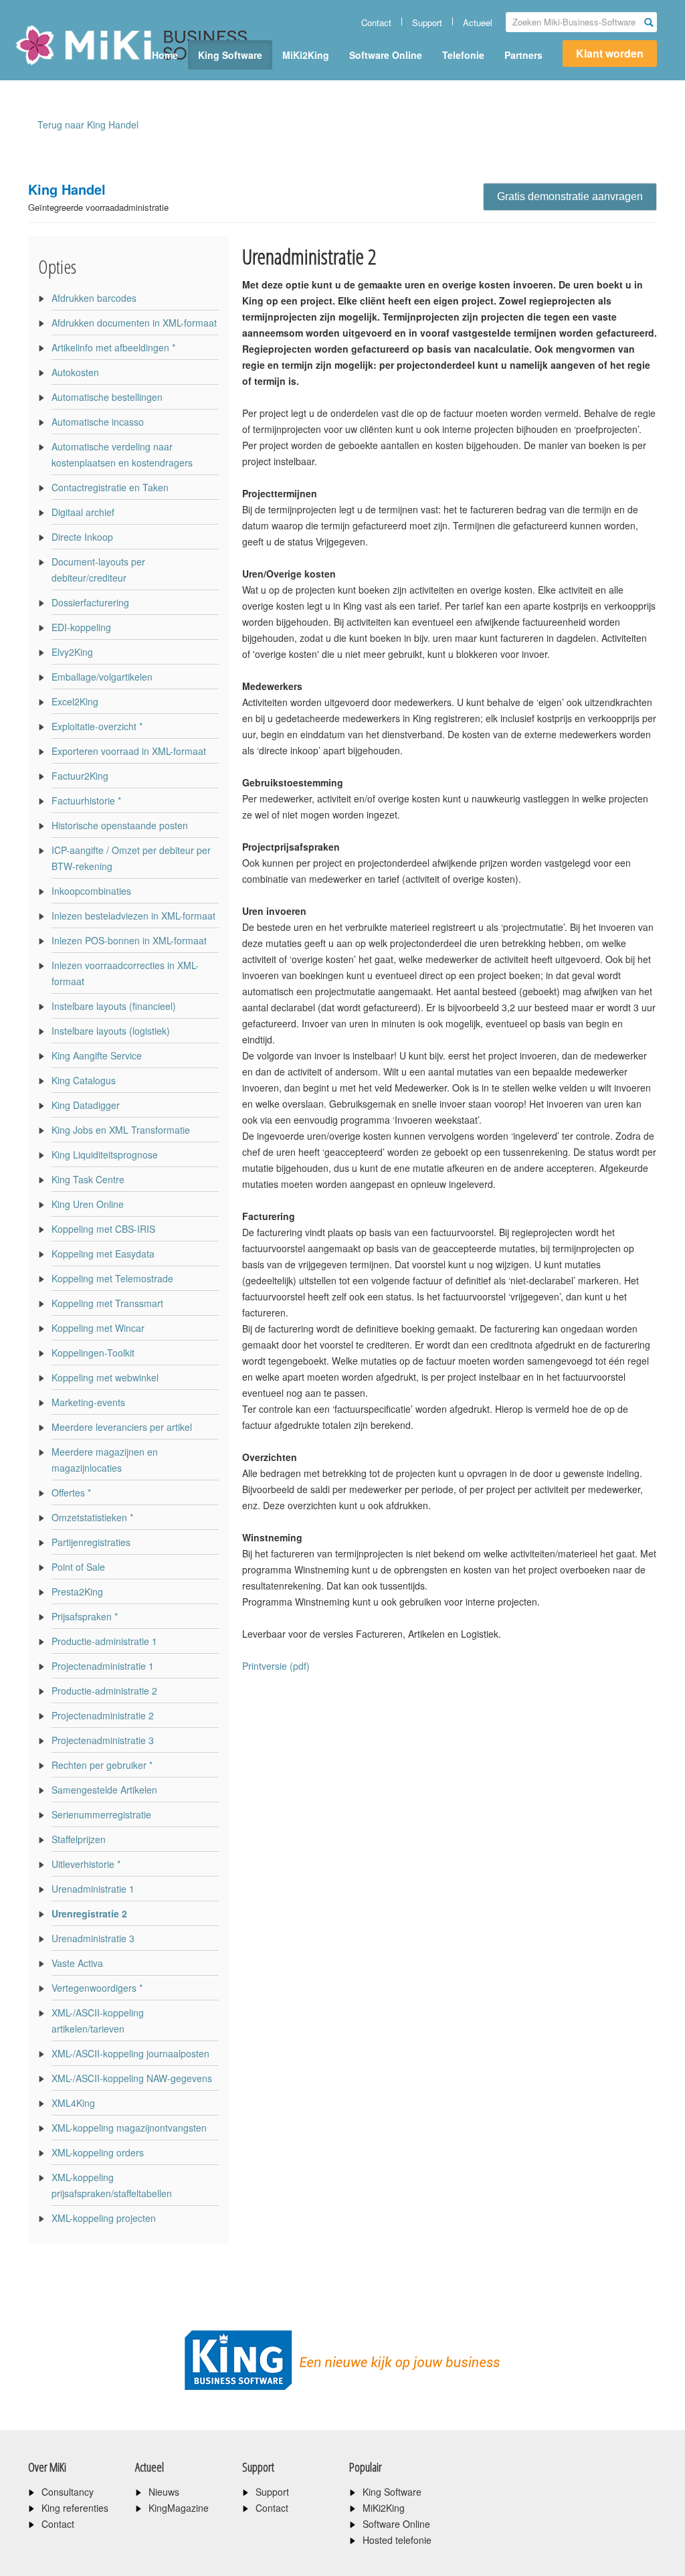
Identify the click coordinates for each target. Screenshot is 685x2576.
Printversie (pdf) (276, 1666)
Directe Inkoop (82, 537)
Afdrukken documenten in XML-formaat (134, 323)
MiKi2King (306, 55)
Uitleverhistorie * (86, 1864)
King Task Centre (88, 1179)
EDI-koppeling (81, 627)
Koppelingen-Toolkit (93, 1353)
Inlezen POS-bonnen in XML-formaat (129, 940)
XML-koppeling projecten (104, 2218)
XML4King (73, 2103)
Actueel (478, 22)
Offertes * (71, 1492)
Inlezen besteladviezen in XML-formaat (133, 916)
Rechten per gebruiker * (102, 1765)
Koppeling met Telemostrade (112, 1278)
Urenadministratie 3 (93, 1938)
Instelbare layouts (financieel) (114, 1006)
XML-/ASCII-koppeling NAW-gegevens (132, 2078)
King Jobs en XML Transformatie (121, 1130)
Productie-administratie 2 (104, 1691)
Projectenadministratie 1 (103, 1666)
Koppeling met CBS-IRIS (103, 1229)
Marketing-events (88, 1402)
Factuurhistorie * (86, 800)
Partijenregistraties (91, 1542)
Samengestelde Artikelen (104, 1790)
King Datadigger (86, 1105)
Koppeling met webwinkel (105, 1377)
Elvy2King (72, 652)
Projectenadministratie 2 (103, 1715)
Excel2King (75, 701)
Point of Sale (78, 1567)
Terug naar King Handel (88, 124)
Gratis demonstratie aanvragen (570, 196)
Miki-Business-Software (81, 68)
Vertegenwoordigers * (97, 1988)
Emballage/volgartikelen (102, 677)
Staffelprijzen (79, 1839)
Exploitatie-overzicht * (97, 726)
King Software (230, 55)
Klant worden (610, 53)
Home (165, 55)
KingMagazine (179, 2508)
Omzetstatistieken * (92, 1517)
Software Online (386, 55)
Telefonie (463, 55)
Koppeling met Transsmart (107, 1303)
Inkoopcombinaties (91, 891)
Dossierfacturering (90, 602)
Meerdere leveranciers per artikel (122, 1427)
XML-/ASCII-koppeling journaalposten (130, 2053)
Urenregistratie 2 (89, 1913)
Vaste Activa (77, 1963)
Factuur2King (80, 776)
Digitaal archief (83, 512)
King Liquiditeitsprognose (105, 1154)
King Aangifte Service (97, 1055)
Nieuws (164, 2492)
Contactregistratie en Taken (110, 487)
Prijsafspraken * (85, 1616)
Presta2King (77, 1592)
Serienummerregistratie (101, 1814)
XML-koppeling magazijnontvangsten (129, 2128)
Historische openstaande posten (120, 825)
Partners (523, 55)
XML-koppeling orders (98, 2152)
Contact (376, 22)
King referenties (75, 2508)
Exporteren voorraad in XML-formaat (129, 751)
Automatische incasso (98, 422)
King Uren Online (88, 1204)
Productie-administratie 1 (104, 1641)
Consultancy (68, 2492)
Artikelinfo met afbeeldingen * (113, 347)
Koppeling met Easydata (103, 1254)
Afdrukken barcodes (94, 298)
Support (427, 22)
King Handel (98, 196)
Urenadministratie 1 (93, 1889)
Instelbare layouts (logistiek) (111, 1031)
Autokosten (75, 372)
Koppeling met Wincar (98, 1328)
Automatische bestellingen (107, 397)
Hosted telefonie (397, 2540)
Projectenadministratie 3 (103, 1740)
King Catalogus (84, 1080)
